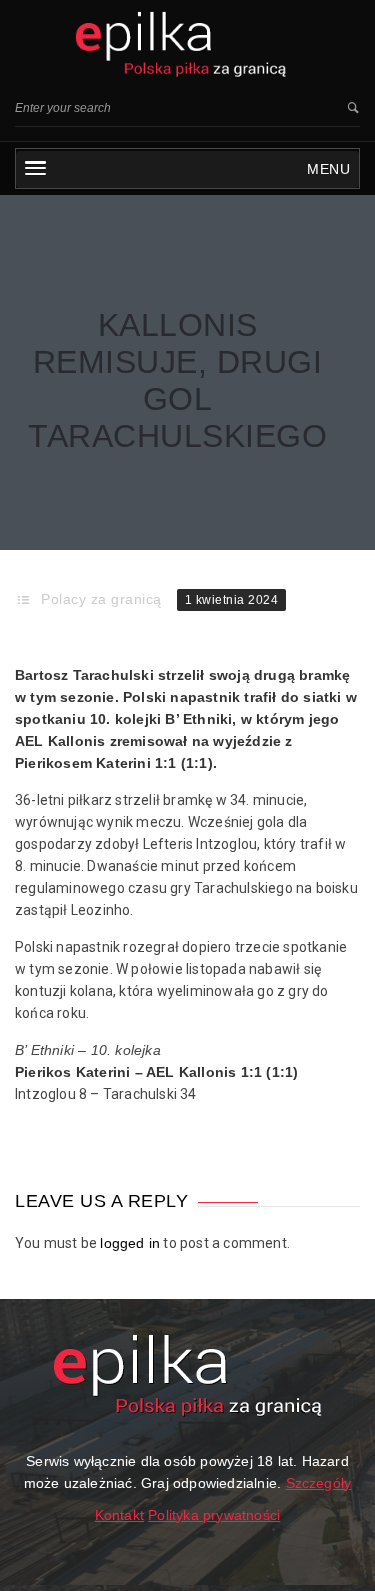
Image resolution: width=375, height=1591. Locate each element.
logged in (130, 1243)
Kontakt (119, 1515)
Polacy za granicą (101, 599)
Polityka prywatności (214, 1515)
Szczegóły (319, 1483)
